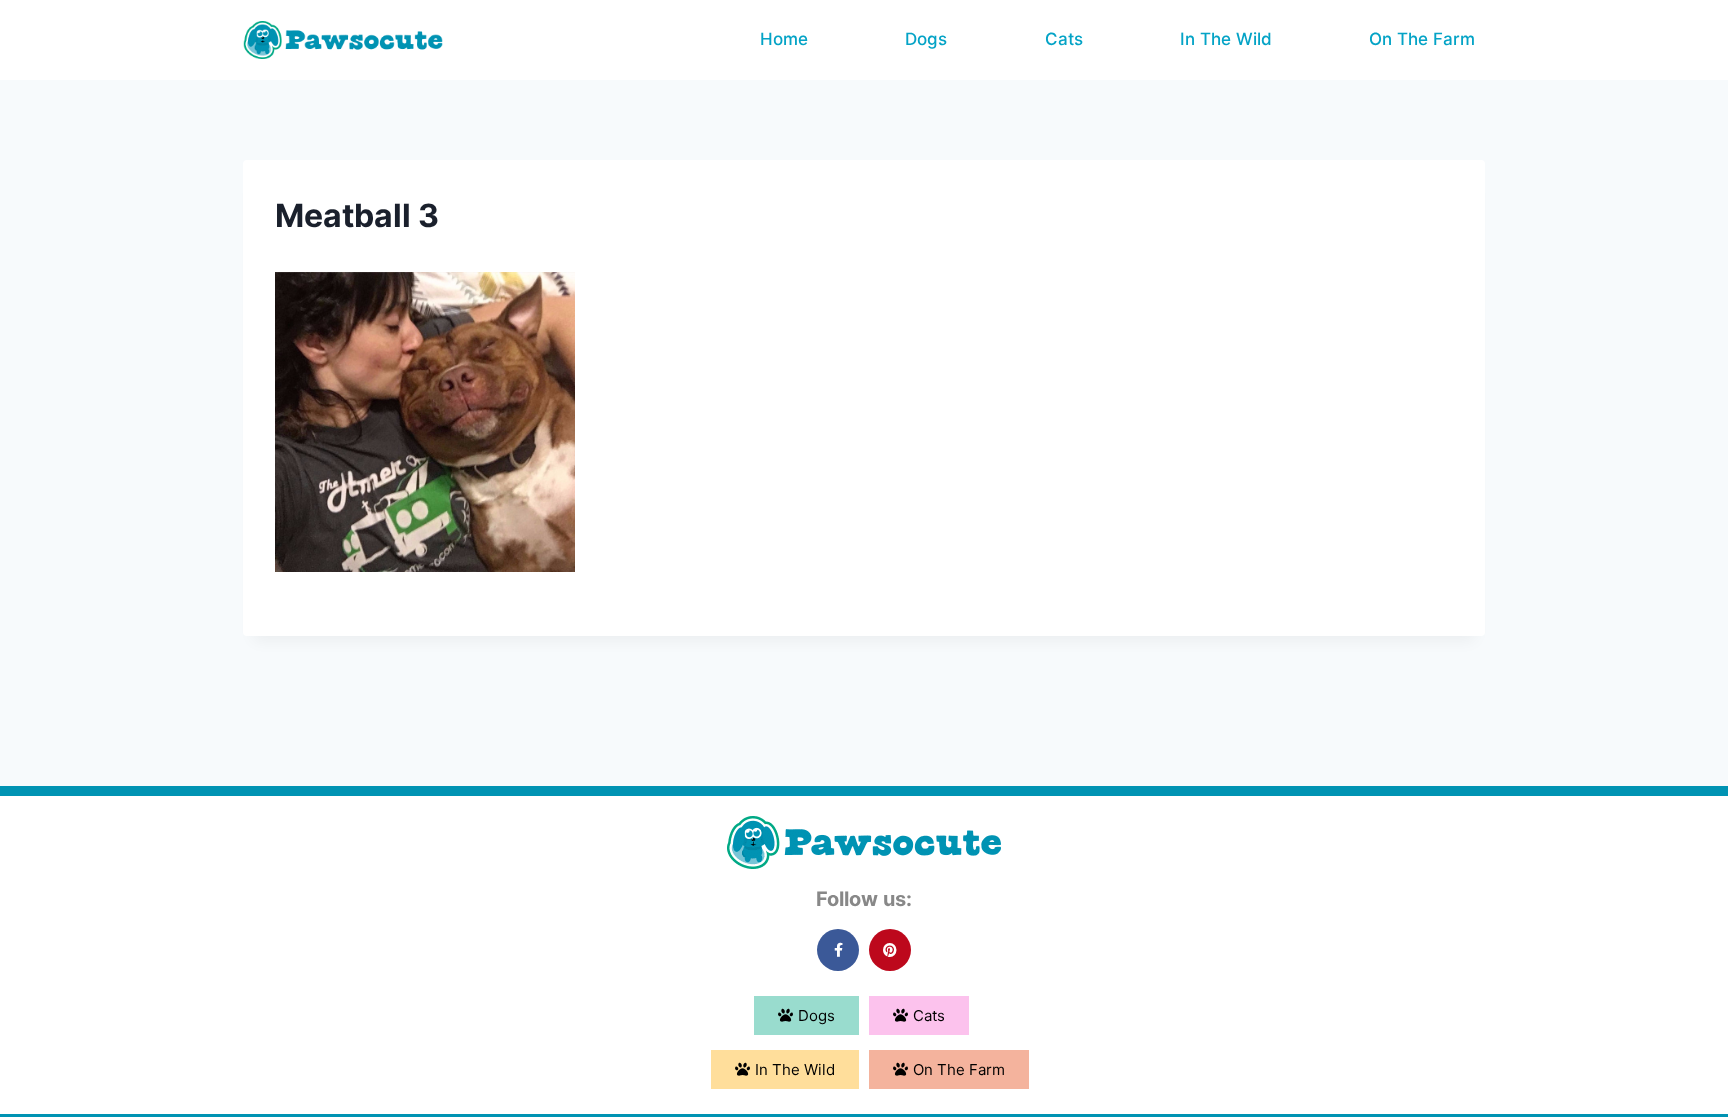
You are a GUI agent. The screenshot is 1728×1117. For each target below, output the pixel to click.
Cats (1064, 39)
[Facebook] (838, 950)
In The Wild (1226, 39)
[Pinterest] (890, 950)
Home (784, 39)
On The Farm (1422, 39)
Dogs (926, 39)
